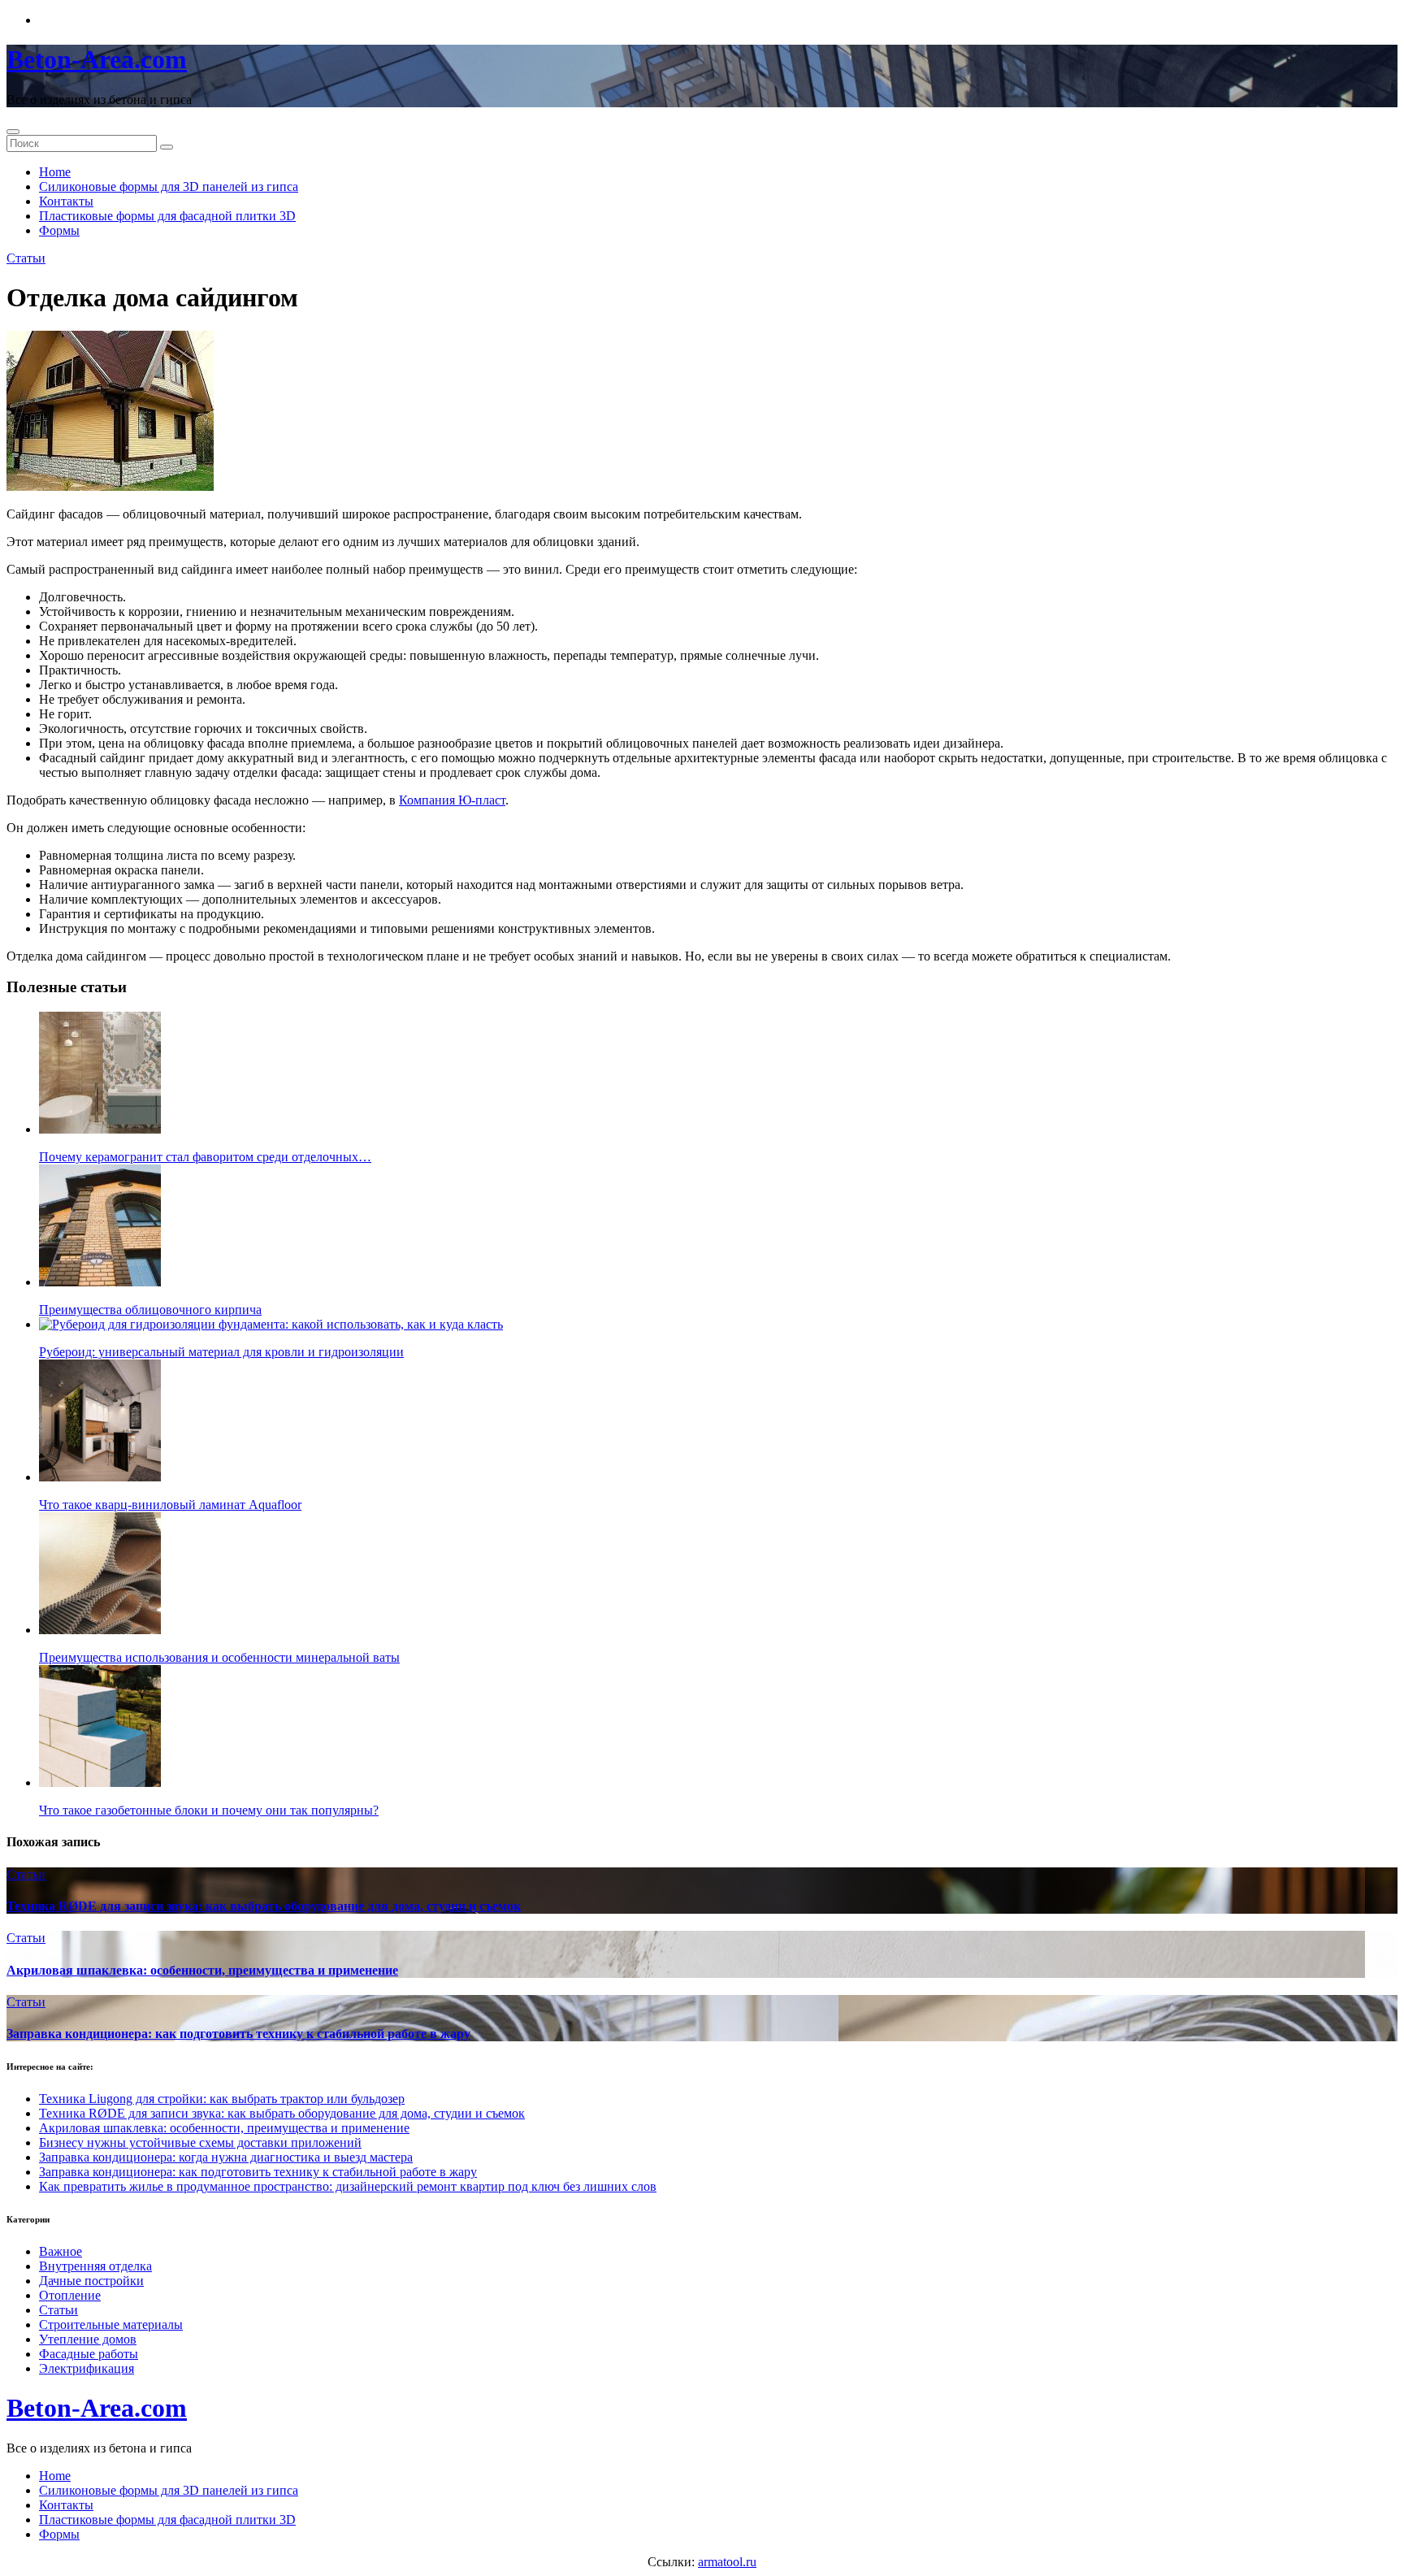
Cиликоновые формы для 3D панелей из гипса (169, 186)
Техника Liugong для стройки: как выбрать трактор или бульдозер (222, 2099)
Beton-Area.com (97, 59)
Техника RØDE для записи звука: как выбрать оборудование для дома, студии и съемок (264, 1906)
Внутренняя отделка (95, 2266)
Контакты (66, 201)
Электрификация (87, 2368)
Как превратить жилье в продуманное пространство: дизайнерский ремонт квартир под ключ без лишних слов (348, 2186)
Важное (61, 2251)
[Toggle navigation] (13, 132)
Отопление (70, 2295)
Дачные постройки (91, 2281)
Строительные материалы (111, 2324)
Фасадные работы (89, 2354)
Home (55, 172)
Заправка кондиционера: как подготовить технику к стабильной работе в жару (238, 2034)
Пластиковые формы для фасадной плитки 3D (167, 216)
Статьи (26, 258)
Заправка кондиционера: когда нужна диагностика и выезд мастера (226, 2157)
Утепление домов (88, 2339)
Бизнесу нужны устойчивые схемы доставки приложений (200, 2142)
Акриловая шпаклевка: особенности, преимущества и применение (202, 1970)
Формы (59, 230)
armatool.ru (727, 2562)
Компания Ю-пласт (452, 800)
